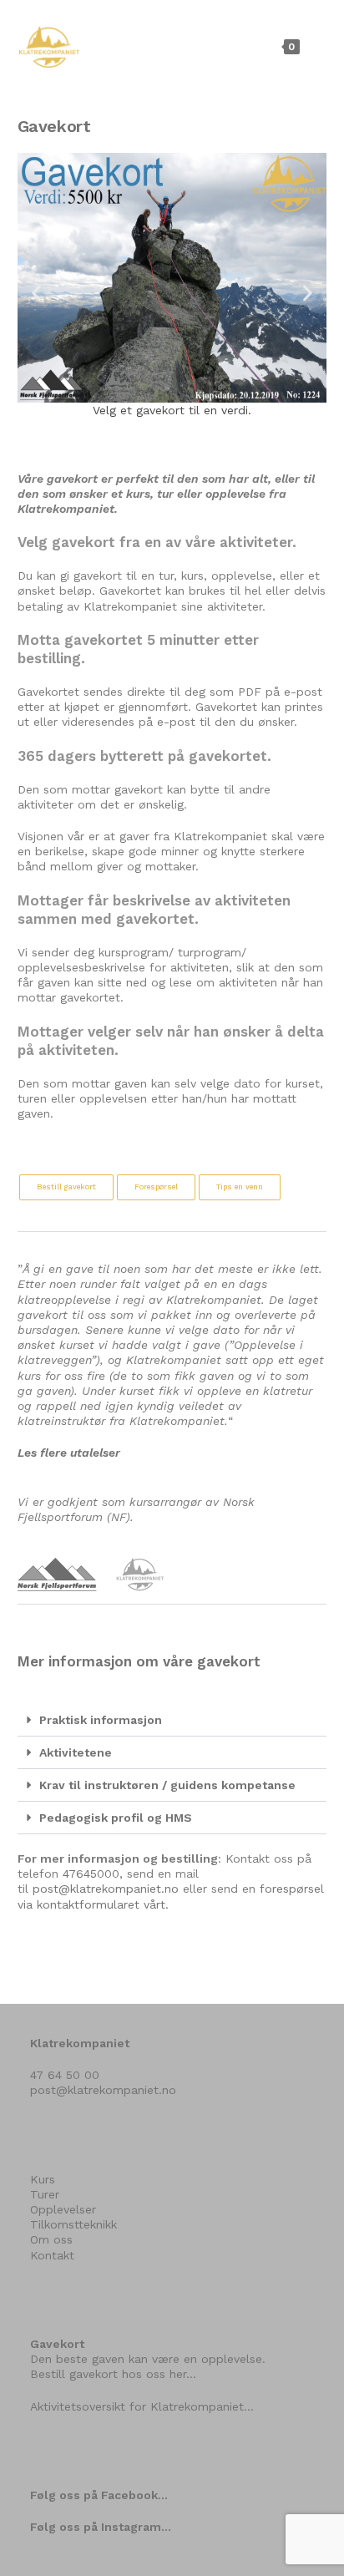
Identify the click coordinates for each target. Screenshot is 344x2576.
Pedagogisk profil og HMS (116, 1818)
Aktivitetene (76, 1752)
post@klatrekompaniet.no (106, 1889)
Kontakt (52, 2255)
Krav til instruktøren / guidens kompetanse (167, 1785)
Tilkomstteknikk (73, 2224)
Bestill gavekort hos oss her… (113, 2374)
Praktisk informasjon (101, 1720)
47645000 (91, 1874)
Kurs (43, 2179)
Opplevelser (63, 2209)
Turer (45, 2194)
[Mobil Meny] (315, 46)
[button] (36, 293)
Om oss (51, 2239)
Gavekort (57, 2344)
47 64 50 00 (65, 2075)
